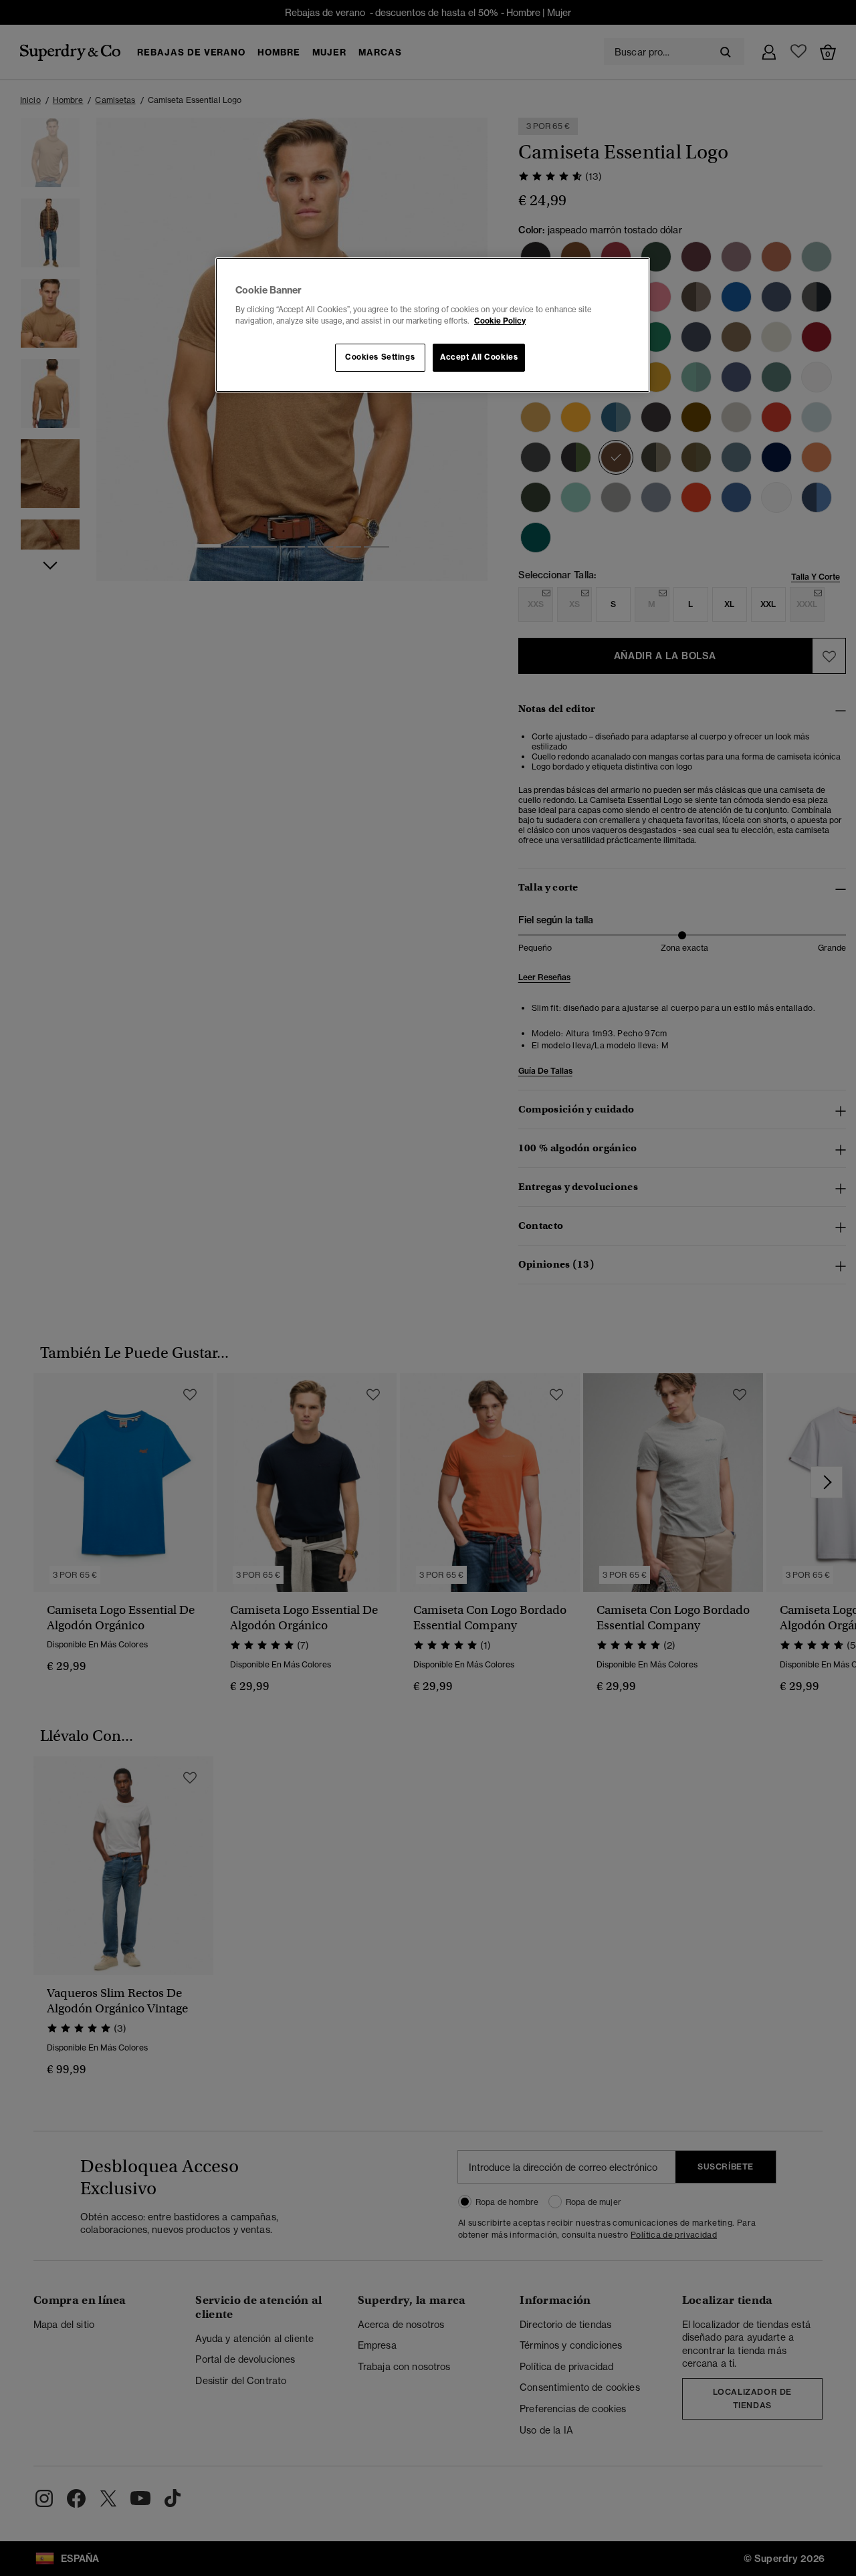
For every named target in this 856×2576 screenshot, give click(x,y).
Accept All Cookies (479, 357)
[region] (433, 325)
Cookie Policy (500, 321)
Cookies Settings (380, 357)
